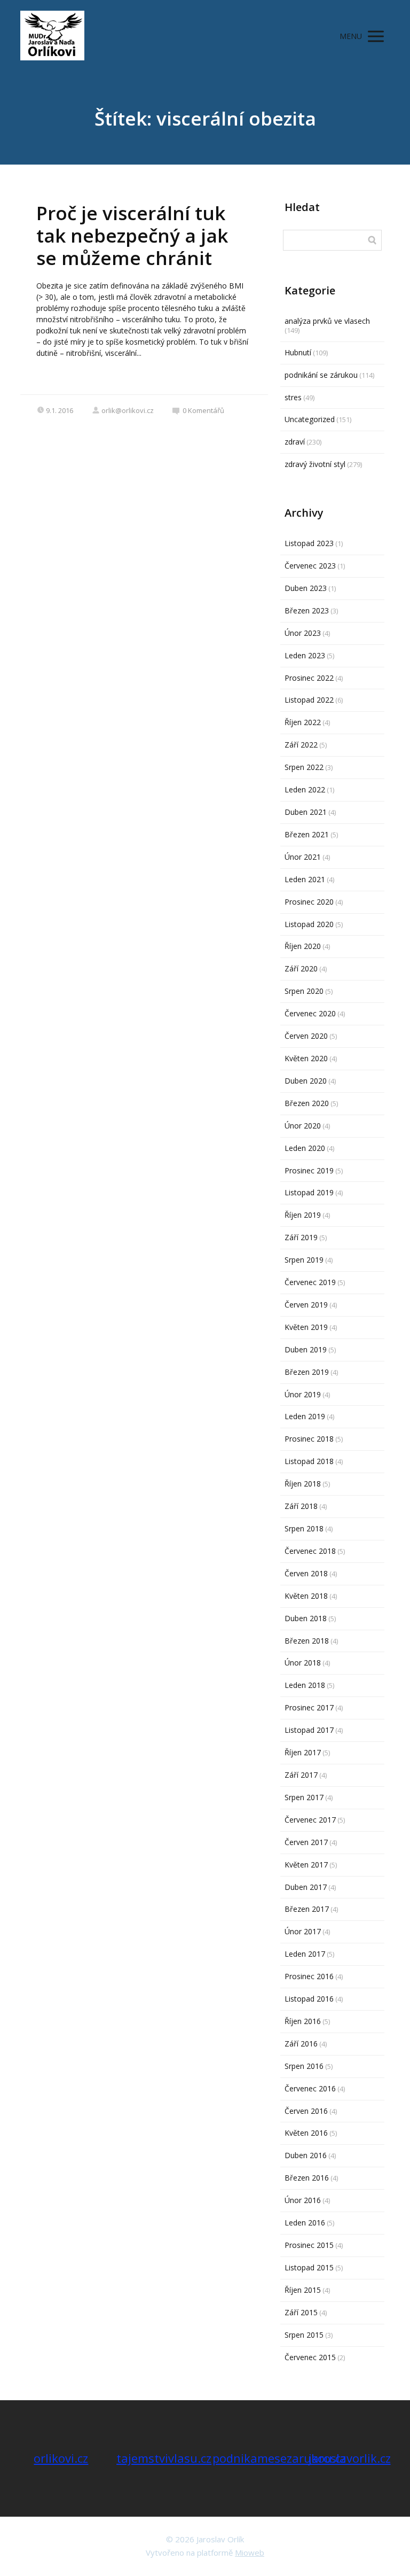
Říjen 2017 (303, 1752)
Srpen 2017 (304, 1797)
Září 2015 (301, 2312)
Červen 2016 (306, 2111)
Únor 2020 (303, 1126)
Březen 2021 (307, 834)
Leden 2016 (305, 2223)
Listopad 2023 (309, 543)
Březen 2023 (307, 610)
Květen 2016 (306, 2133)
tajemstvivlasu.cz (164, 2458)
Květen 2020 (306, 1058)
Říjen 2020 (303, 946)
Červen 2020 (306, 1036)
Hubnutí (298, 352)
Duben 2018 (306, 1618)
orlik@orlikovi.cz (128, 410)
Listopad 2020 (309, 924)
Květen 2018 (306, 1596)
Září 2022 (301, 745)
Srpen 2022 (304, 767)
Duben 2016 (306, 2155)
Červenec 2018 (310, 1551)
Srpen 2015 (304, 2335)
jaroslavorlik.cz (350, 2458)
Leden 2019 (305, 1416)
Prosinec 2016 (309, 1976)
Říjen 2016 (303, 2021)
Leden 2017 (305, 1954)
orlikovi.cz (61, 2458)
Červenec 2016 (310, 2088)
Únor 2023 (303, 633)
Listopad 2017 (309, 1730)
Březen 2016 (307, 2178)
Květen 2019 (306, 1327)
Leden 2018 (305, 1685)
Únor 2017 (303, 1931)
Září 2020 (301, 968)
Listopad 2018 (309, 1461)
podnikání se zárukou (321, 375)
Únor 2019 (303, 1394)
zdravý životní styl (315, 464)
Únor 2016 (303, 2200)
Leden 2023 (305, 655)
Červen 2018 (306, 1573)
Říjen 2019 (303, 1215)
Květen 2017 (306, 1865)
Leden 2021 (305, 879)
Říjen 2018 (303, 1484)
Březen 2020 (307, 1103)
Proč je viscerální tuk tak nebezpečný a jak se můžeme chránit (132, 235)
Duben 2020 (306, 1081)
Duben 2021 (306, 812)
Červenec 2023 (310, 566)
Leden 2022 (305, 789)
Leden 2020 (305, 1148)
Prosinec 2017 (309, 1707)
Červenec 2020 (310, 1013)
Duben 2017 (306, 1887)
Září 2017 (301, 1775)
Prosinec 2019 (309, 1170)
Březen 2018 (307, 1641)
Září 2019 (301, 1237)
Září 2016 (301, 2044)
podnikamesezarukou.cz (279, 2458)
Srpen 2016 (304, 2066)
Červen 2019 (306, 1305)
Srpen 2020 (304, 991)
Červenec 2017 (310, 1820)
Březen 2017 (307, 1909)
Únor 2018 (303, 1663)
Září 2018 (301, 1506)
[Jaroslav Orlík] (52, 36)
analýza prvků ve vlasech (327, 321)
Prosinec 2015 (309, 2245)
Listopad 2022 (309, 700)
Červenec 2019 (310, 1282)
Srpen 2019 (304, 1260)
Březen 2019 (307, 1372)
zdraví (295, 442)
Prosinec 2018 (309, 1439)
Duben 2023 (306, 588)
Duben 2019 (306, 1349)
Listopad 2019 (309, 1192)
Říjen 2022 (303, 722)
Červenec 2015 (310, 2357)
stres (293, 397)
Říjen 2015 (303, 2290)
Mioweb (250, 2552)
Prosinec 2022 (309, 678)
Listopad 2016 (309, 1999)
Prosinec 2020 (309, 902)
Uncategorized (310, 419)
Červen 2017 (306, 1842)
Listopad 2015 (309, 2267)
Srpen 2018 (304, 1528)
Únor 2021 (303, 857)
